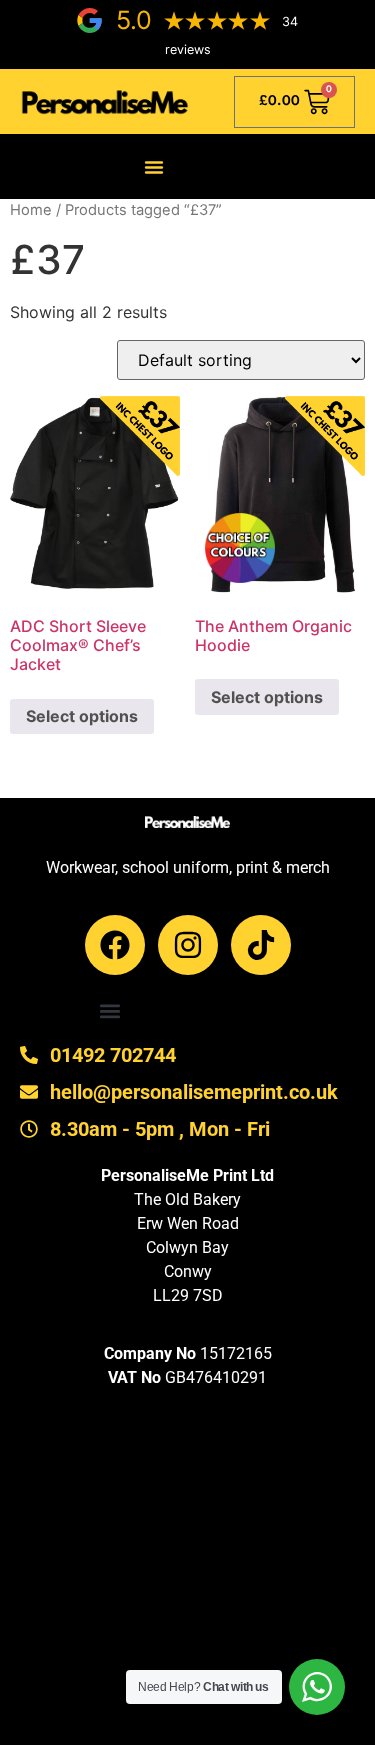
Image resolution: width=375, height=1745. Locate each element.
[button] (154, 167)
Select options (82, 716)
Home (31, 210)
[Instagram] (188, 945)
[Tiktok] (261, 945)
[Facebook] (115, 945)
